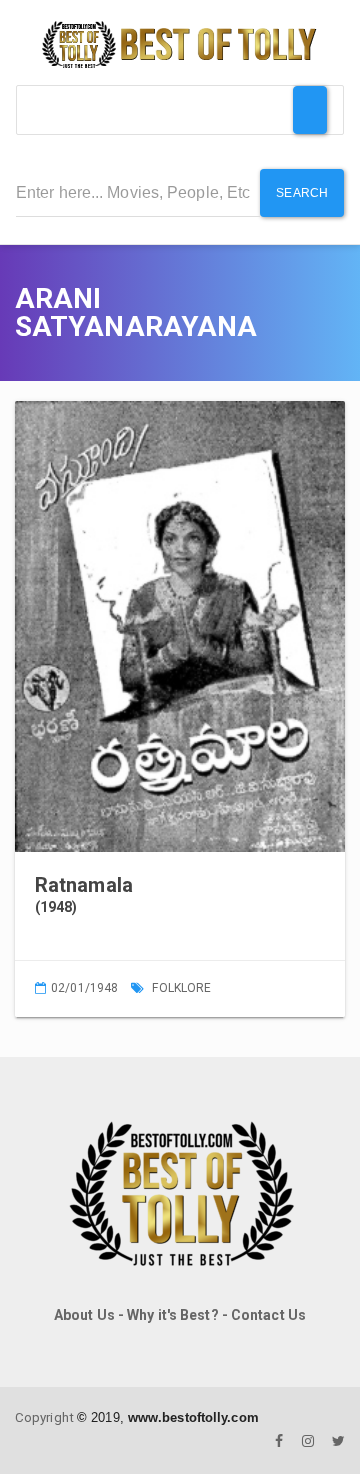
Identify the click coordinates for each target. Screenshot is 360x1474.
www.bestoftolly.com (193, 1417)
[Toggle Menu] (310, 110)
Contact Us (268, 1315)
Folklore (181, 988)
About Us (84, 1315)
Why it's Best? (172, 1315)
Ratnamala (84, 885)
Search (302, 193)
